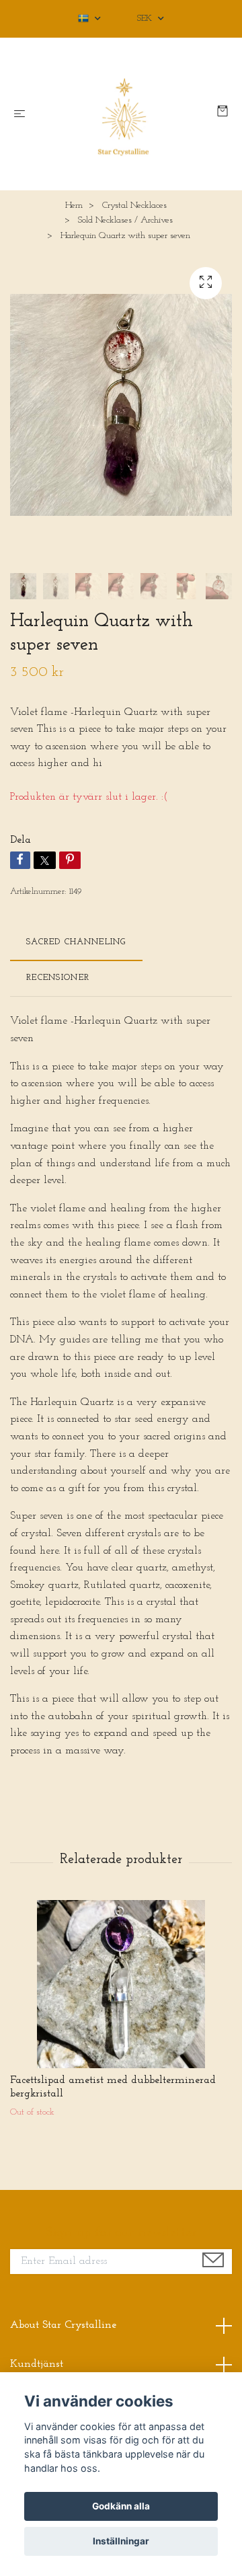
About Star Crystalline (63, 2325)
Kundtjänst (37, 2364)
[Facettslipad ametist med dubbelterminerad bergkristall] (121, 1984)
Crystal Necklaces (134, 205)
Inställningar (121, 2541)
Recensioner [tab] (58, 978)
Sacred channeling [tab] (76, 942)
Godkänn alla (121, 2506)
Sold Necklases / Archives (125, 220)
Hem (74, 205)
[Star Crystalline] (124, 114)
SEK (146, 18)
